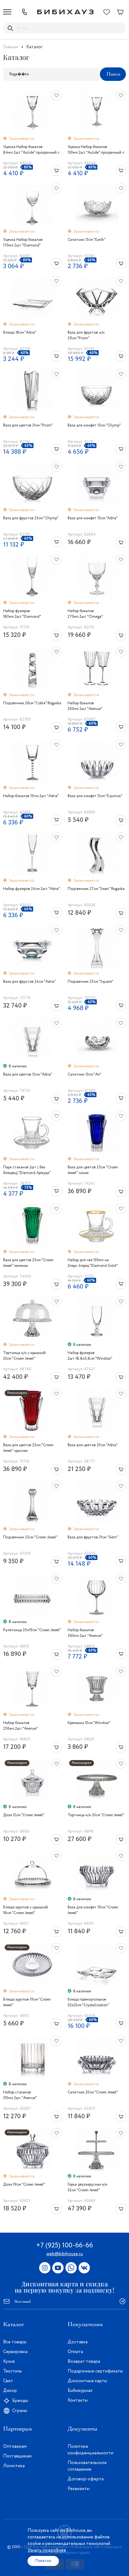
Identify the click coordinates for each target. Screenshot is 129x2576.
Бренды (20, 2401)
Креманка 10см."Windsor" (89, 1723)
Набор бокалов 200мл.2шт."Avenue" (85, 706)
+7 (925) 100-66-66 (64, 2245)
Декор (10, 2391)
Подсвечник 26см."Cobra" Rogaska (32, 703)
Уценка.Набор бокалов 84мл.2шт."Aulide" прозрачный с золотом (31, 150)
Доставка (78, 2342)
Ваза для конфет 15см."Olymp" (94, 425)
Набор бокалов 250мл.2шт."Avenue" (21, 1726)
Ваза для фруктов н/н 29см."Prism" (86, 335)
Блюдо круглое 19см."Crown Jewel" (27, 2002)
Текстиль (13, 2371)
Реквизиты (79, 2489)
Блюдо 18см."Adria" (20, 333)
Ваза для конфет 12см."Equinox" (95, 796)
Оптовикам (15, 2446)
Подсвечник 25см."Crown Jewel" (30, 1537)
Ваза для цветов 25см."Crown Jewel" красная (28, 1448)
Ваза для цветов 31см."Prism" (28, 425)
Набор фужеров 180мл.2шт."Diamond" (22, 614)
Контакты (78, 2400)
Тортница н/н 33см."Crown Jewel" (96, 1815)
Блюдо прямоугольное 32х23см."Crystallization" (88, 2002)
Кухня (9, 2362)
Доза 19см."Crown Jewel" (24, 2185)
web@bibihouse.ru (65, 2254)
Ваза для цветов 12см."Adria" (28, 1074)
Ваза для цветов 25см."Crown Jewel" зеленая (28, 1263)
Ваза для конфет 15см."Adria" (93, 518)
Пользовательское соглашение (87, 2466)
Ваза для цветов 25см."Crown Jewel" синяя (93, 1170)
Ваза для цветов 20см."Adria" (93, 1445)
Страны (20, 2411)
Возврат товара (84, 2362)
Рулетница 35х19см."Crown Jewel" (32, 1630)
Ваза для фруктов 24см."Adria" (29, 982)
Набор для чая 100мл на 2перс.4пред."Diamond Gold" (93, 1263)
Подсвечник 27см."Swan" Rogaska (96, 889)
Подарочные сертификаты (95, 2371)
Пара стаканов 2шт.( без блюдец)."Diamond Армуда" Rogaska (27, 1170)
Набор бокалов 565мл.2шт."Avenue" (85, 1633)
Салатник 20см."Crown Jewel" (93, 2092)
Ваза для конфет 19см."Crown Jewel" (93, 1910)
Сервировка (15, 2352)
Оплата (75, 2352)
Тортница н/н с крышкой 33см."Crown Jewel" (24, 1356)
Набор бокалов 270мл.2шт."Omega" (85, 614)
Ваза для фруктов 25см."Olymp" (31, 518)
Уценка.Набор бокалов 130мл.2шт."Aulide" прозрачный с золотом (96, 150)
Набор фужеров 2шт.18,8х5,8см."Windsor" (90, 1356)
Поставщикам (17, 2456)
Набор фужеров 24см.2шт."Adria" (32, 889)
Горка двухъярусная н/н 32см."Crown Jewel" (88, 2187)
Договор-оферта (86, 2479)
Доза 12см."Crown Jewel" (24, 1815)
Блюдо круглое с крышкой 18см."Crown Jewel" (26, 1910)
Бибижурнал (80, 2391)
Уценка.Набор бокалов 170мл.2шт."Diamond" (23, 243)
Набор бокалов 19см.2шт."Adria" (31, 796)
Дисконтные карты (87, 2381)
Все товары (15, 2342)
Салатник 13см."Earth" (87, 240)
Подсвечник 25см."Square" (90, 982)
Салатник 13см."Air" (85, 1074)
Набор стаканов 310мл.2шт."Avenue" (20, 2095)
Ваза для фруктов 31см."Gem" (93, 1537)
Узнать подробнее (47, 2550)
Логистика (14, 2466)
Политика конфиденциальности (90, 2450)
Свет (8, 2381)
